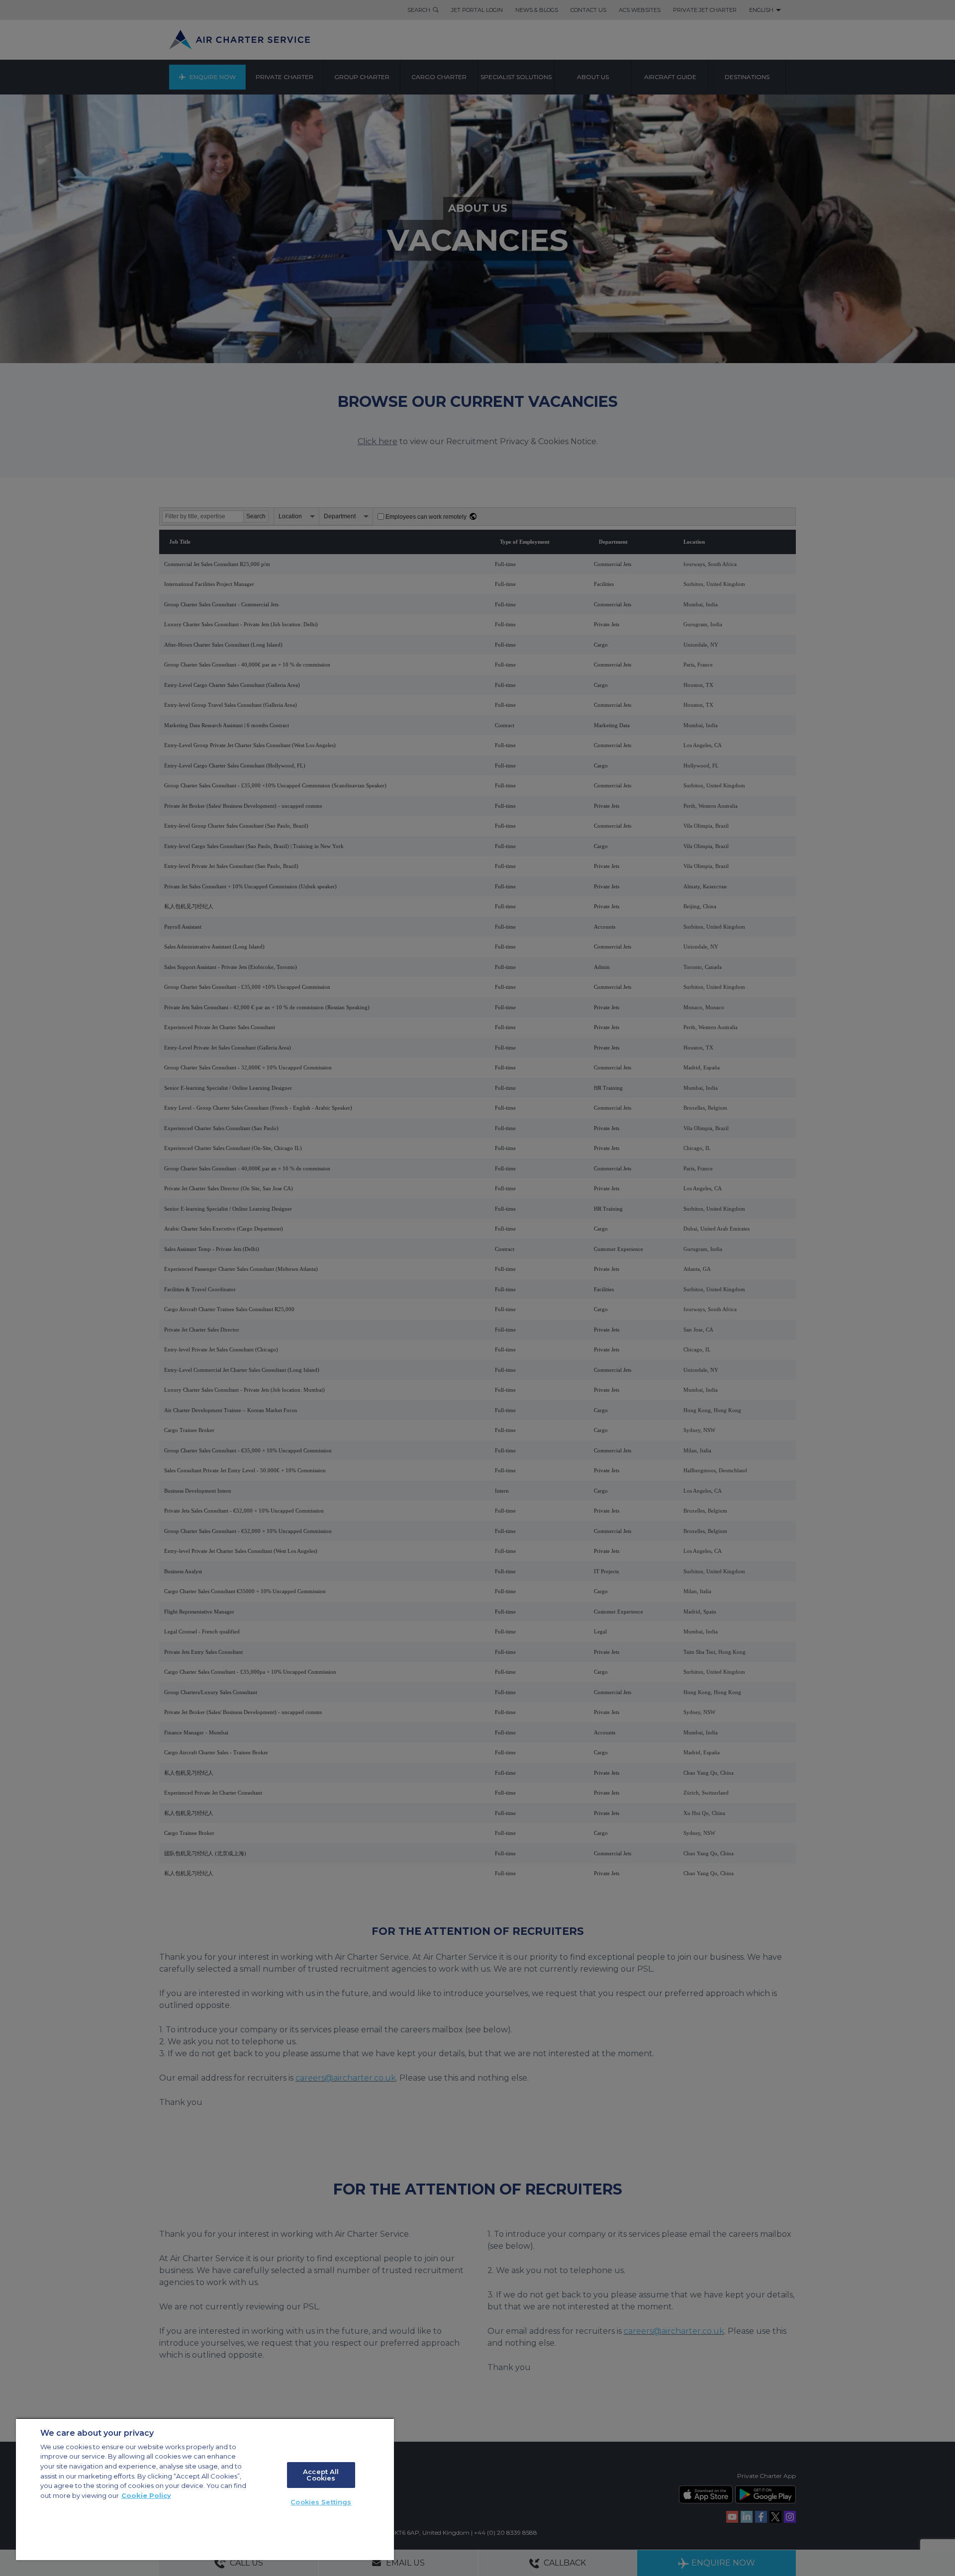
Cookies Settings (321, 2502)
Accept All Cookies (321, 2475)
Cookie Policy (146, 2495)
